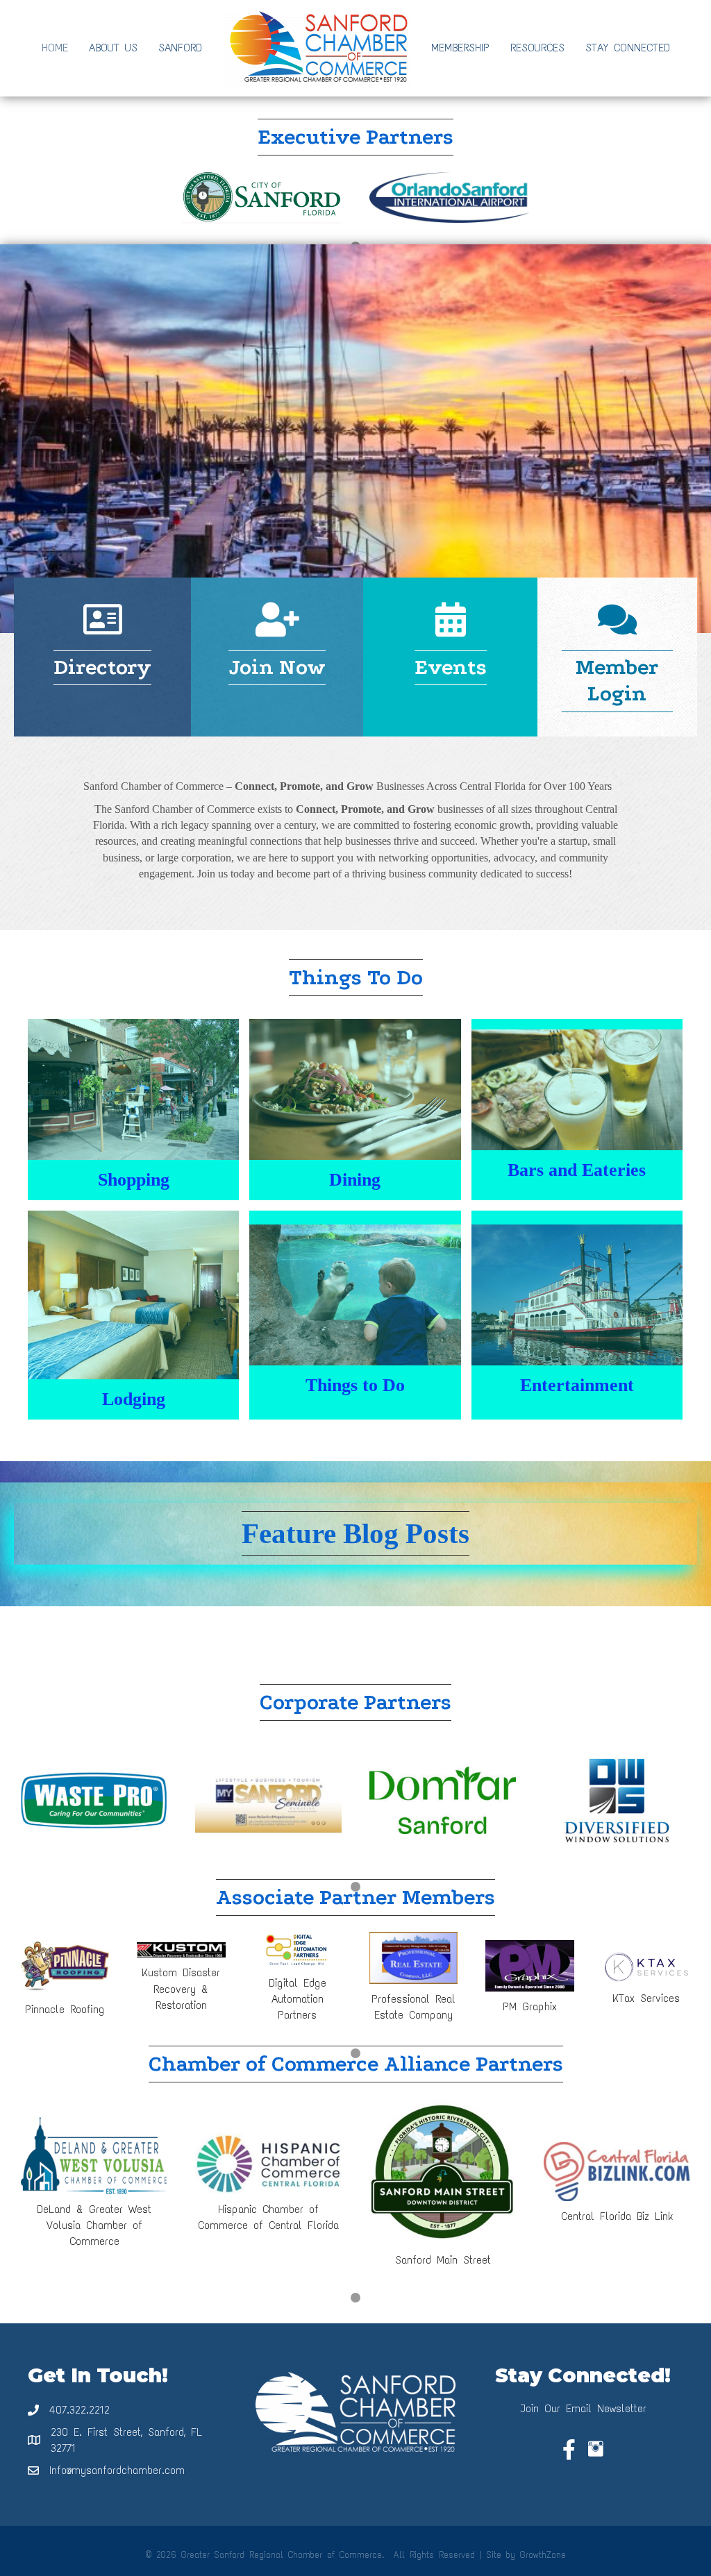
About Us (113, 48)
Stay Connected (628, 48)
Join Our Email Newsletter (583, 2408)
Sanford (180, 48)
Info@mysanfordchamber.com (117, 2470)
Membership (460, 48)
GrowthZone (543, 2555)
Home (55, 48)
